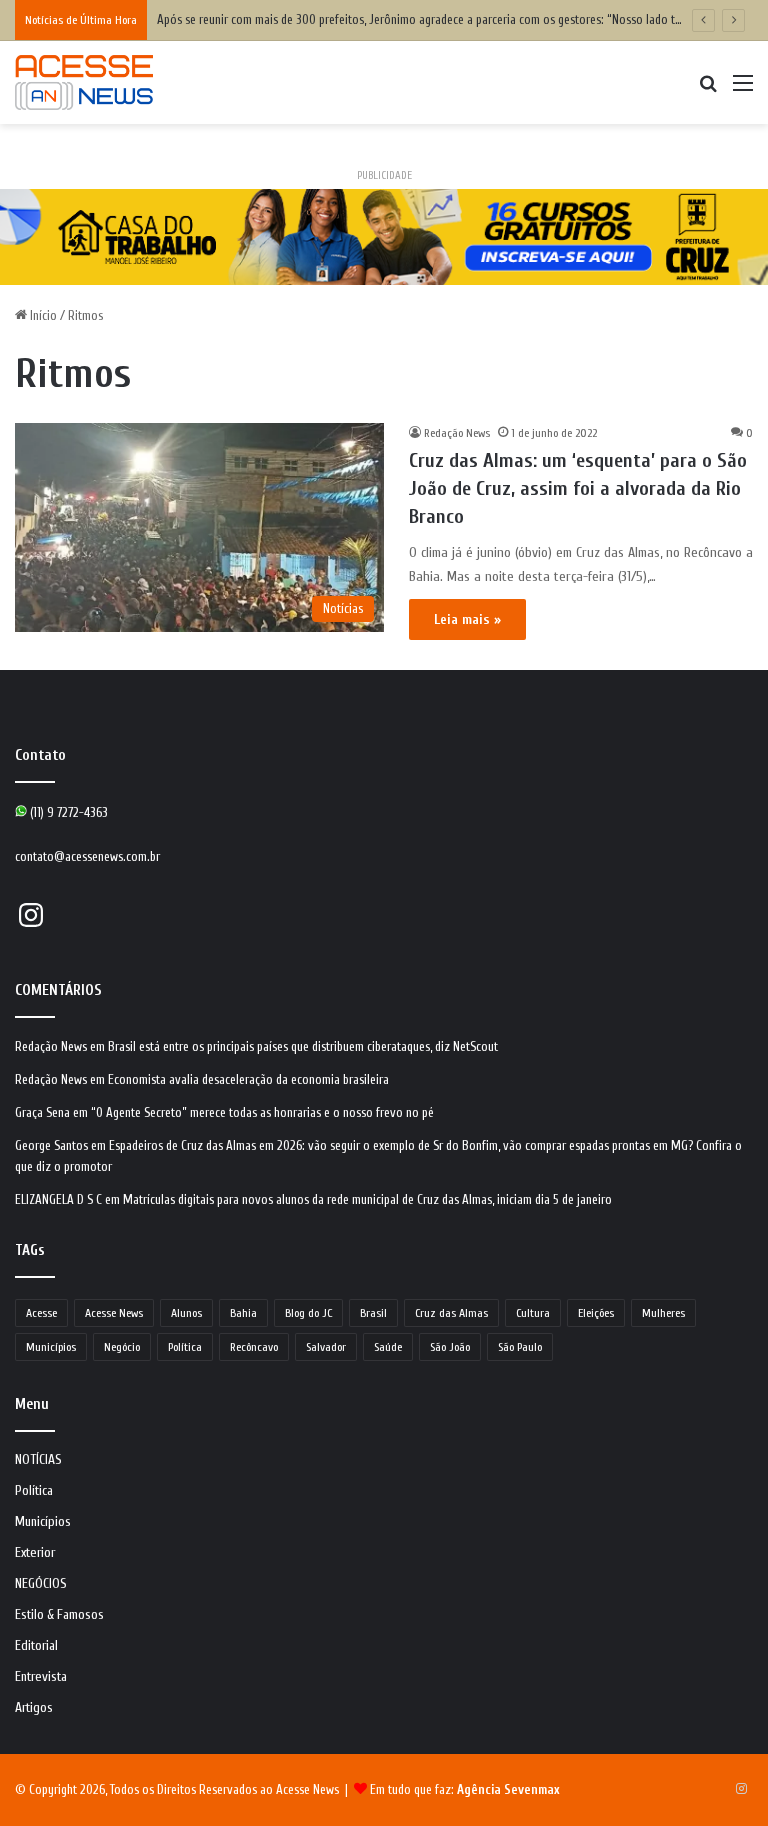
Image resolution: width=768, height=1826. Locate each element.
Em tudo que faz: (465, 1789)
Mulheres (663, 1313)
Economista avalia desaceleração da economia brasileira (248, 1079)
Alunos (186, 1313)
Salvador (326, 1347)
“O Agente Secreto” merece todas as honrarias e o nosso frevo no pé (262, 1112)
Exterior (35, 1553)
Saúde (388, 1347)
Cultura (533, 1313)
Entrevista (41, 1677)
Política (185, 1347)
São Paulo (520, 1347)
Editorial (36, 1646)
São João (450, 1347)
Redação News (457, 433)
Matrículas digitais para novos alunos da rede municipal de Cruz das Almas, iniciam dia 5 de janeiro (367, 1199)
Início (42, 315)
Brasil (373, 1313)
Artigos (34, 1708)
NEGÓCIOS (41, 1584)
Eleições (596, 1313)
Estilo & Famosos (59, 1615)
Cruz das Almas (451, 1313)
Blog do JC (308, 1313)
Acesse (41, 1313)
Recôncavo (254, 1347)
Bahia (243, 1313)
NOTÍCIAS (38, 1460)
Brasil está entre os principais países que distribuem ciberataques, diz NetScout (303, 1046)
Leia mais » (467, 619)
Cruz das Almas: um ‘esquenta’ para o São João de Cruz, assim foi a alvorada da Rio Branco (578, 488)
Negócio (122, 1347)
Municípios (51, 1347)
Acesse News (114, 1313)
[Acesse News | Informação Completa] (84, 82)
